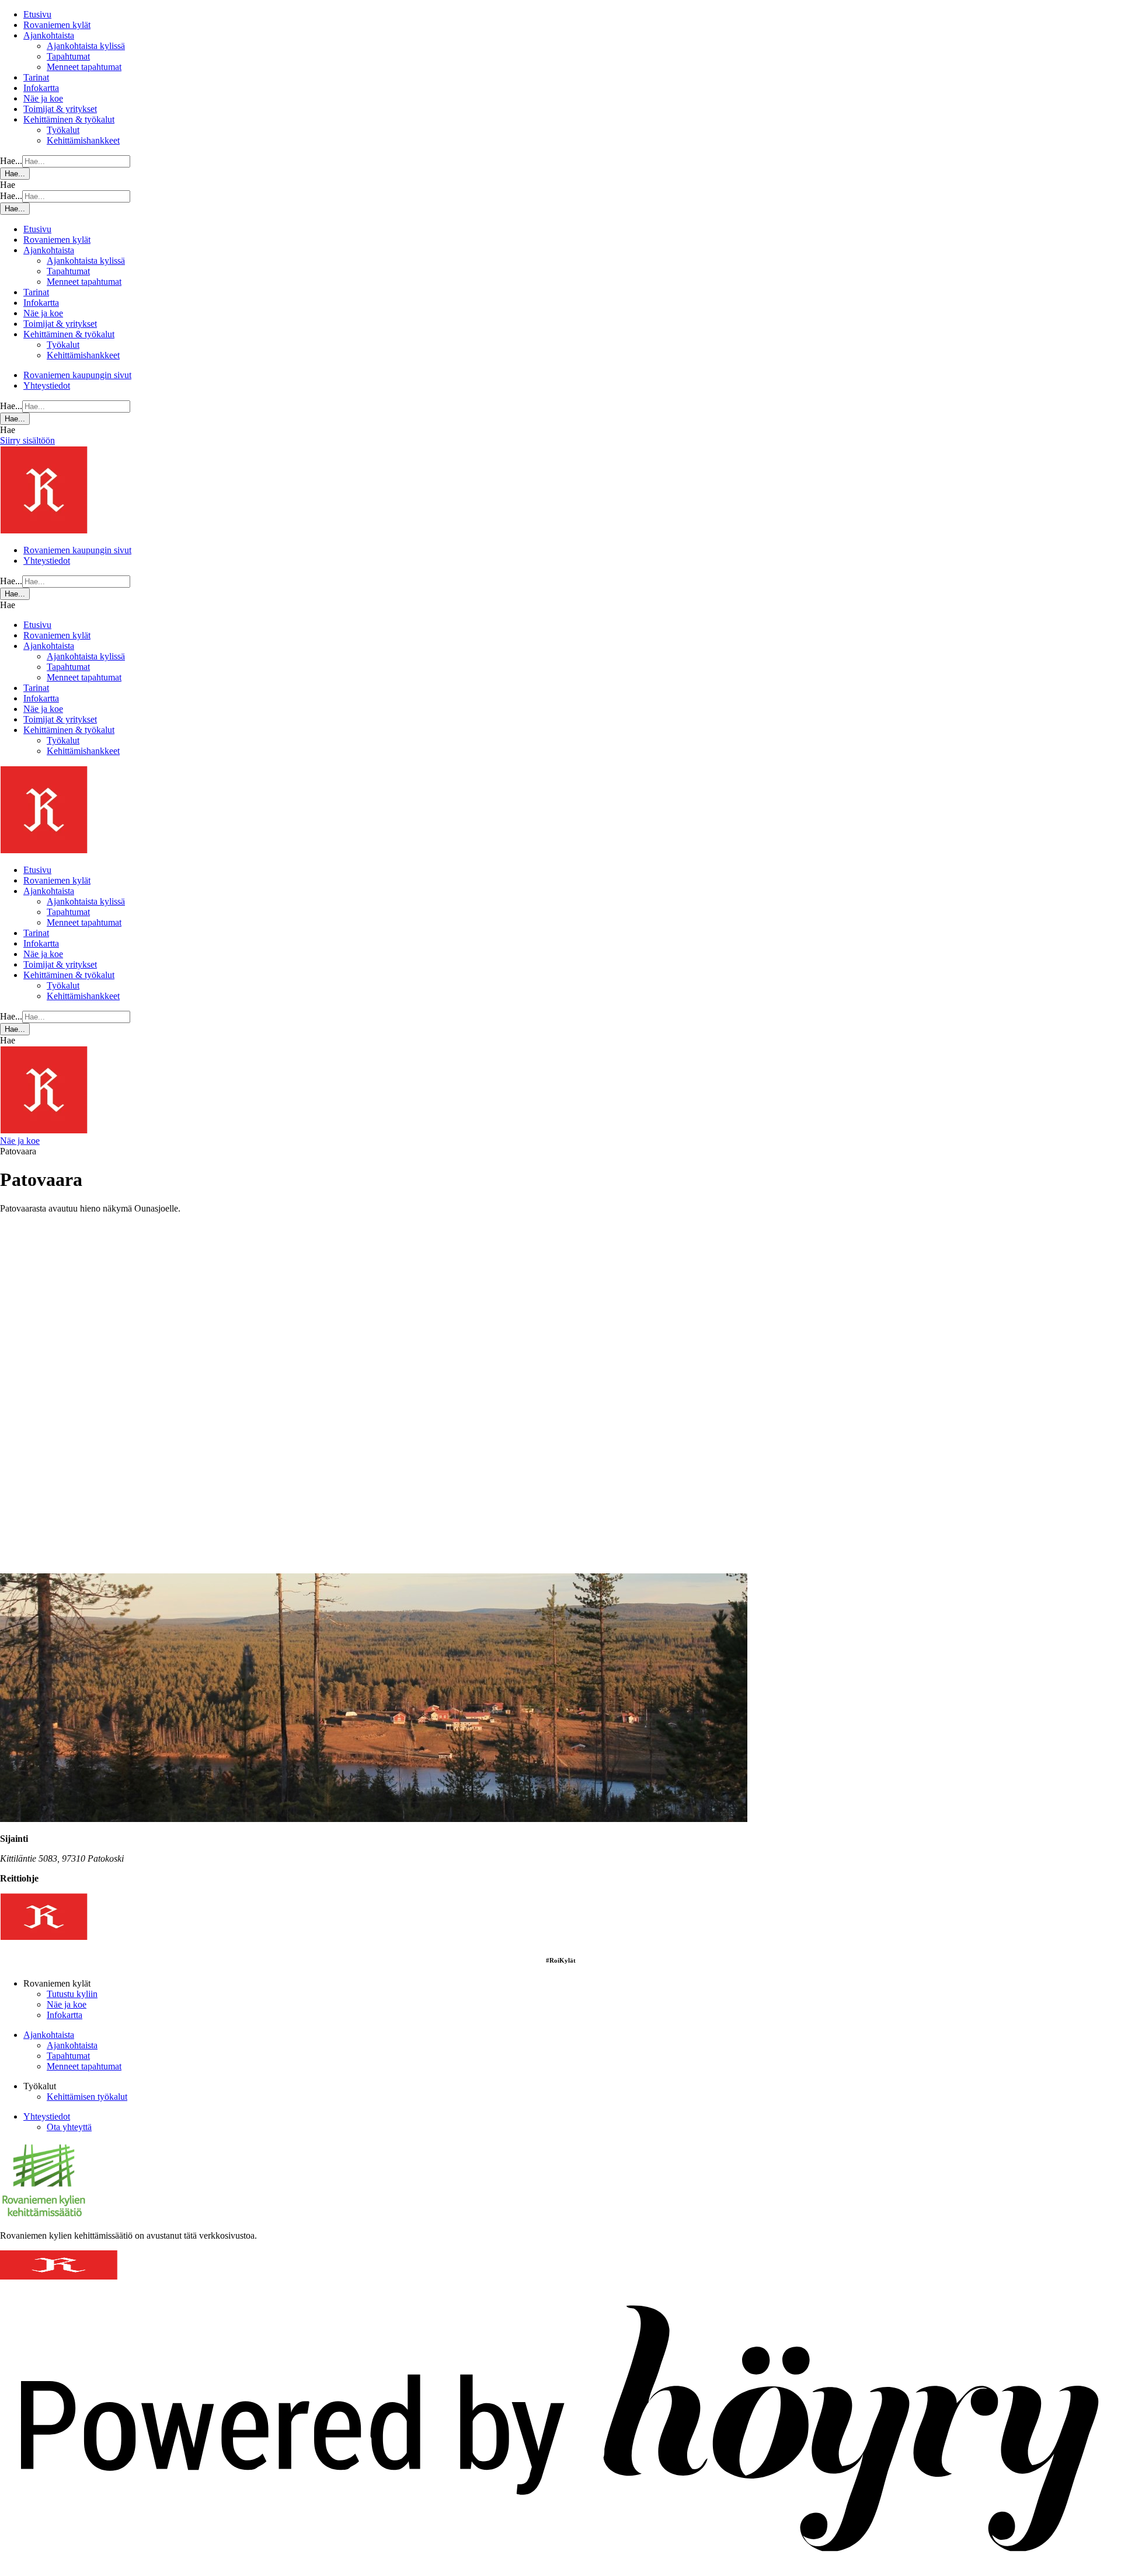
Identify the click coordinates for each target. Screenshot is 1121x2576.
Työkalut (63, 130)
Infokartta (41, 88)
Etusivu (37, 14)
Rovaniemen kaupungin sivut (77, 375)
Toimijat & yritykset (60, 109)
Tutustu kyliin (72, 1994)
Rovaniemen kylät (57, 25)
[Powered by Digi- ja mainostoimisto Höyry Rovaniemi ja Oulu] (560, 2570)
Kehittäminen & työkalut (69, 119)
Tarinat (36, 77)
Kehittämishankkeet (83, 140)
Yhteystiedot (47, 385)
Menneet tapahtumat (84, 67)
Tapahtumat (68, 56)
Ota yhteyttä (69, 2127)
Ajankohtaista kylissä (86, 46)
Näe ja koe (43, 98)
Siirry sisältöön (27, 440)
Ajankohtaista (49, 35)
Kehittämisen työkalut (87, 2097)
